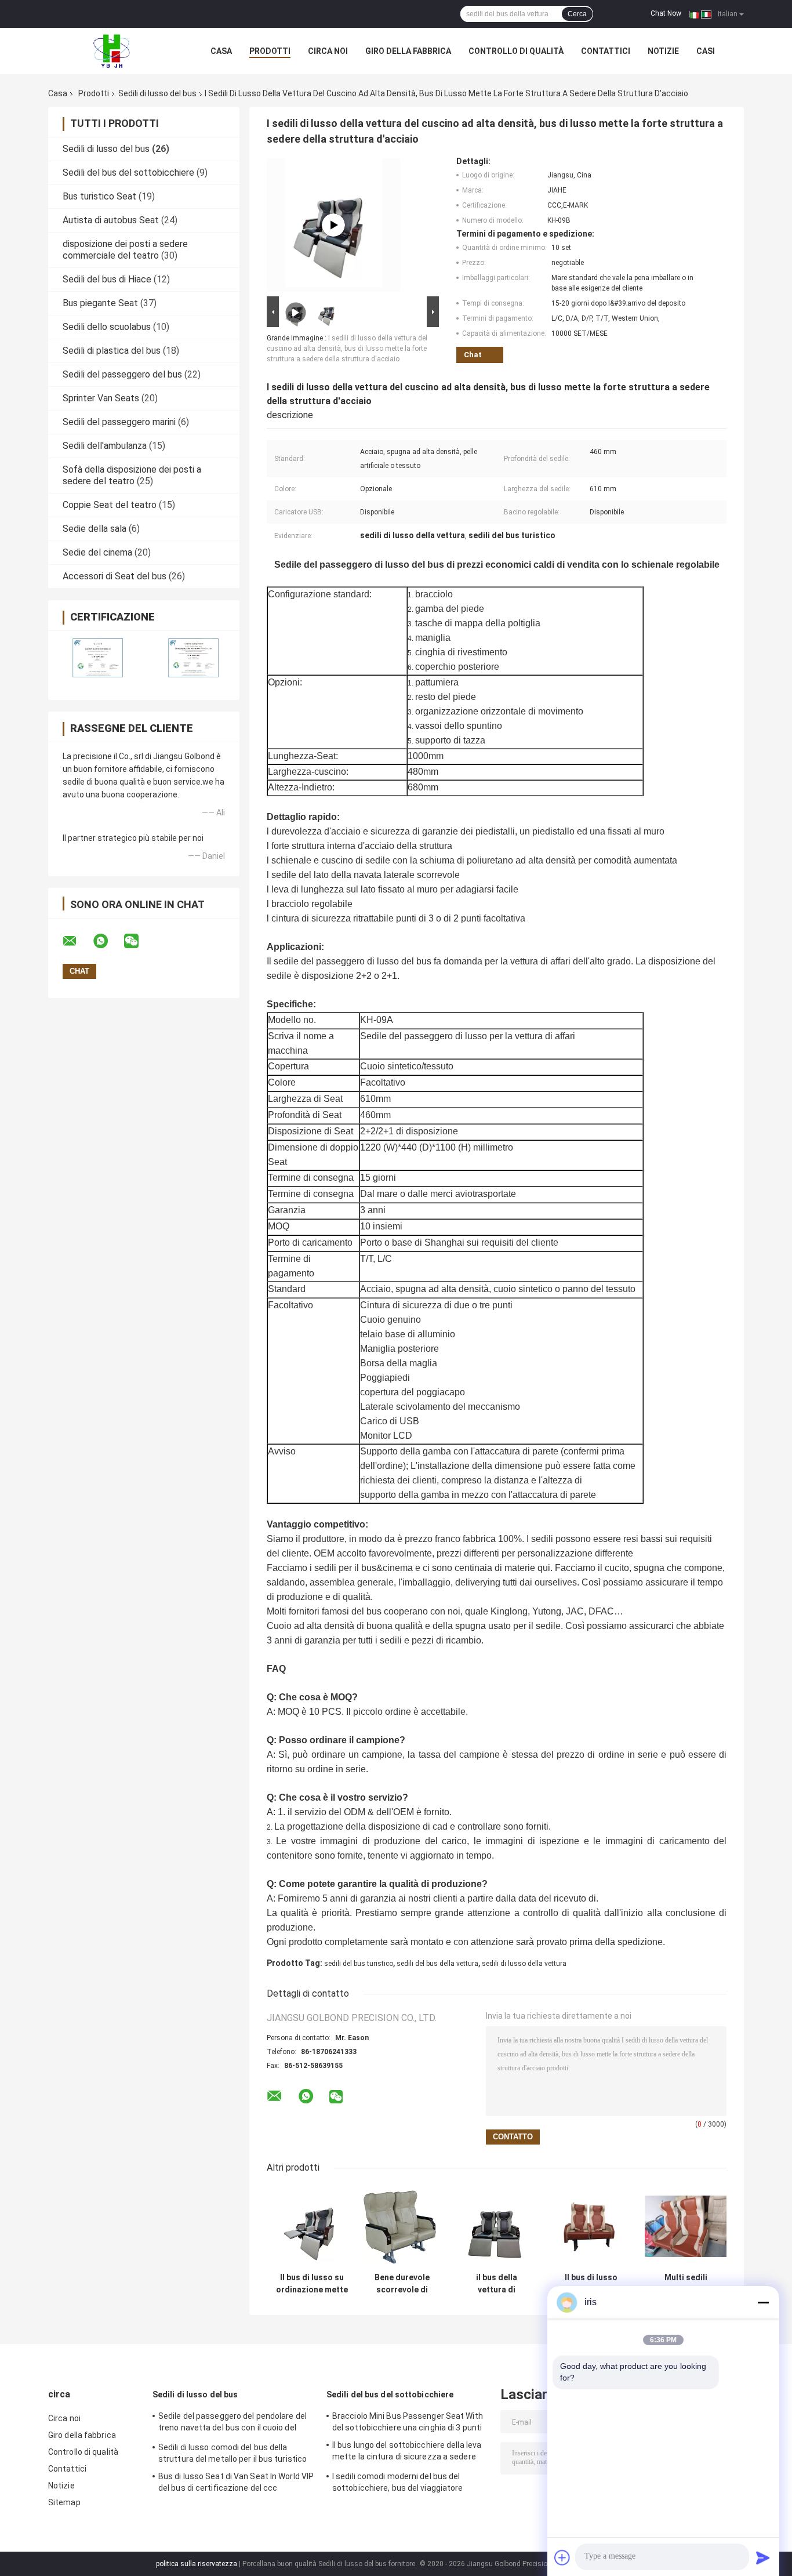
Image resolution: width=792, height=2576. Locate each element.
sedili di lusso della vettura (524, 1964)
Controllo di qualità (516, 51)
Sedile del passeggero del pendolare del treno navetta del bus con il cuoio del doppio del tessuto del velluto (232, 2423)
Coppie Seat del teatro (110, 505)
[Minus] (763, 2302)
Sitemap (64, 2502)
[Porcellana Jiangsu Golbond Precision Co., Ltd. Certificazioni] (96, 658)
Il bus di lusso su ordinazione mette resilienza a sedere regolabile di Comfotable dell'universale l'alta (312, 2284)
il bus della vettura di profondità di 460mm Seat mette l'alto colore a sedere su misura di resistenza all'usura (497, 2284)
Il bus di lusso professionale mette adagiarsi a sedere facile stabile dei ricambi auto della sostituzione (591, 2284)
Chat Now (666, 13)
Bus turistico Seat (99, 196)
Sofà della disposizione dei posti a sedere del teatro (132, 475)
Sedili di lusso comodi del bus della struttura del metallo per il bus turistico (232, 2453)
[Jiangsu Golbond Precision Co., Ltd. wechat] (139, 941)
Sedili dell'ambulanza (105, 446)
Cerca (577, 14)
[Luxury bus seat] (333, 225)
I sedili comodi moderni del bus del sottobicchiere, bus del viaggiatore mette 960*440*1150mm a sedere (398, 2484)
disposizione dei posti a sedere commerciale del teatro (125, 250)
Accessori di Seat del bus (115, 576)
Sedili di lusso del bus (157, 93)
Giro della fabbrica (408, 51)
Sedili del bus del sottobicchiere (128, 173)
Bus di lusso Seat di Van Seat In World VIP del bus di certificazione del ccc (236, 2482)
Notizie (663, 51)
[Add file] (562, 2557)
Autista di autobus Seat (111, 220)
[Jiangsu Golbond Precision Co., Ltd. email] (77, 941)
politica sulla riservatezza (197, 2564)
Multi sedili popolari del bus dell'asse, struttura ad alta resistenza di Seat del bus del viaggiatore (686, 2284)
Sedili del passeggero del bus (122, 374)
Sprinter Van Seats (101, 398)
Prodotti (270, 51)
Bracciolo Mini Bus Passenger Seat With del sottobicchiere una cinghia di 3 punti (408, 2422)
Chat (473, 355)
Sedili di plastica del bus (112, 351)
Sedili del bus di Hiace (107, 279)
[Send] (763, 2557)
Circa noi (328, 51)
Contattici (606, 51)
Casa (221, 51)
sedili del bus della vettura (437, 1964)
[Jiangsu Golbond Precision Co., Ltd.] (112, 51)
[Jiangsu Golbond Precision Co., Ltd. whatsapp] (108, 941)
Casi (706, 51)
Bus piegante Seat (100, 303)
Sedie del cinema (97, 552)
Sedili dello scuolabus (107, 327)
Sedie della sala (95, 529)
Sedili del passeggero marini (119, 422)
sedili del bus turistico (359, 1964)
